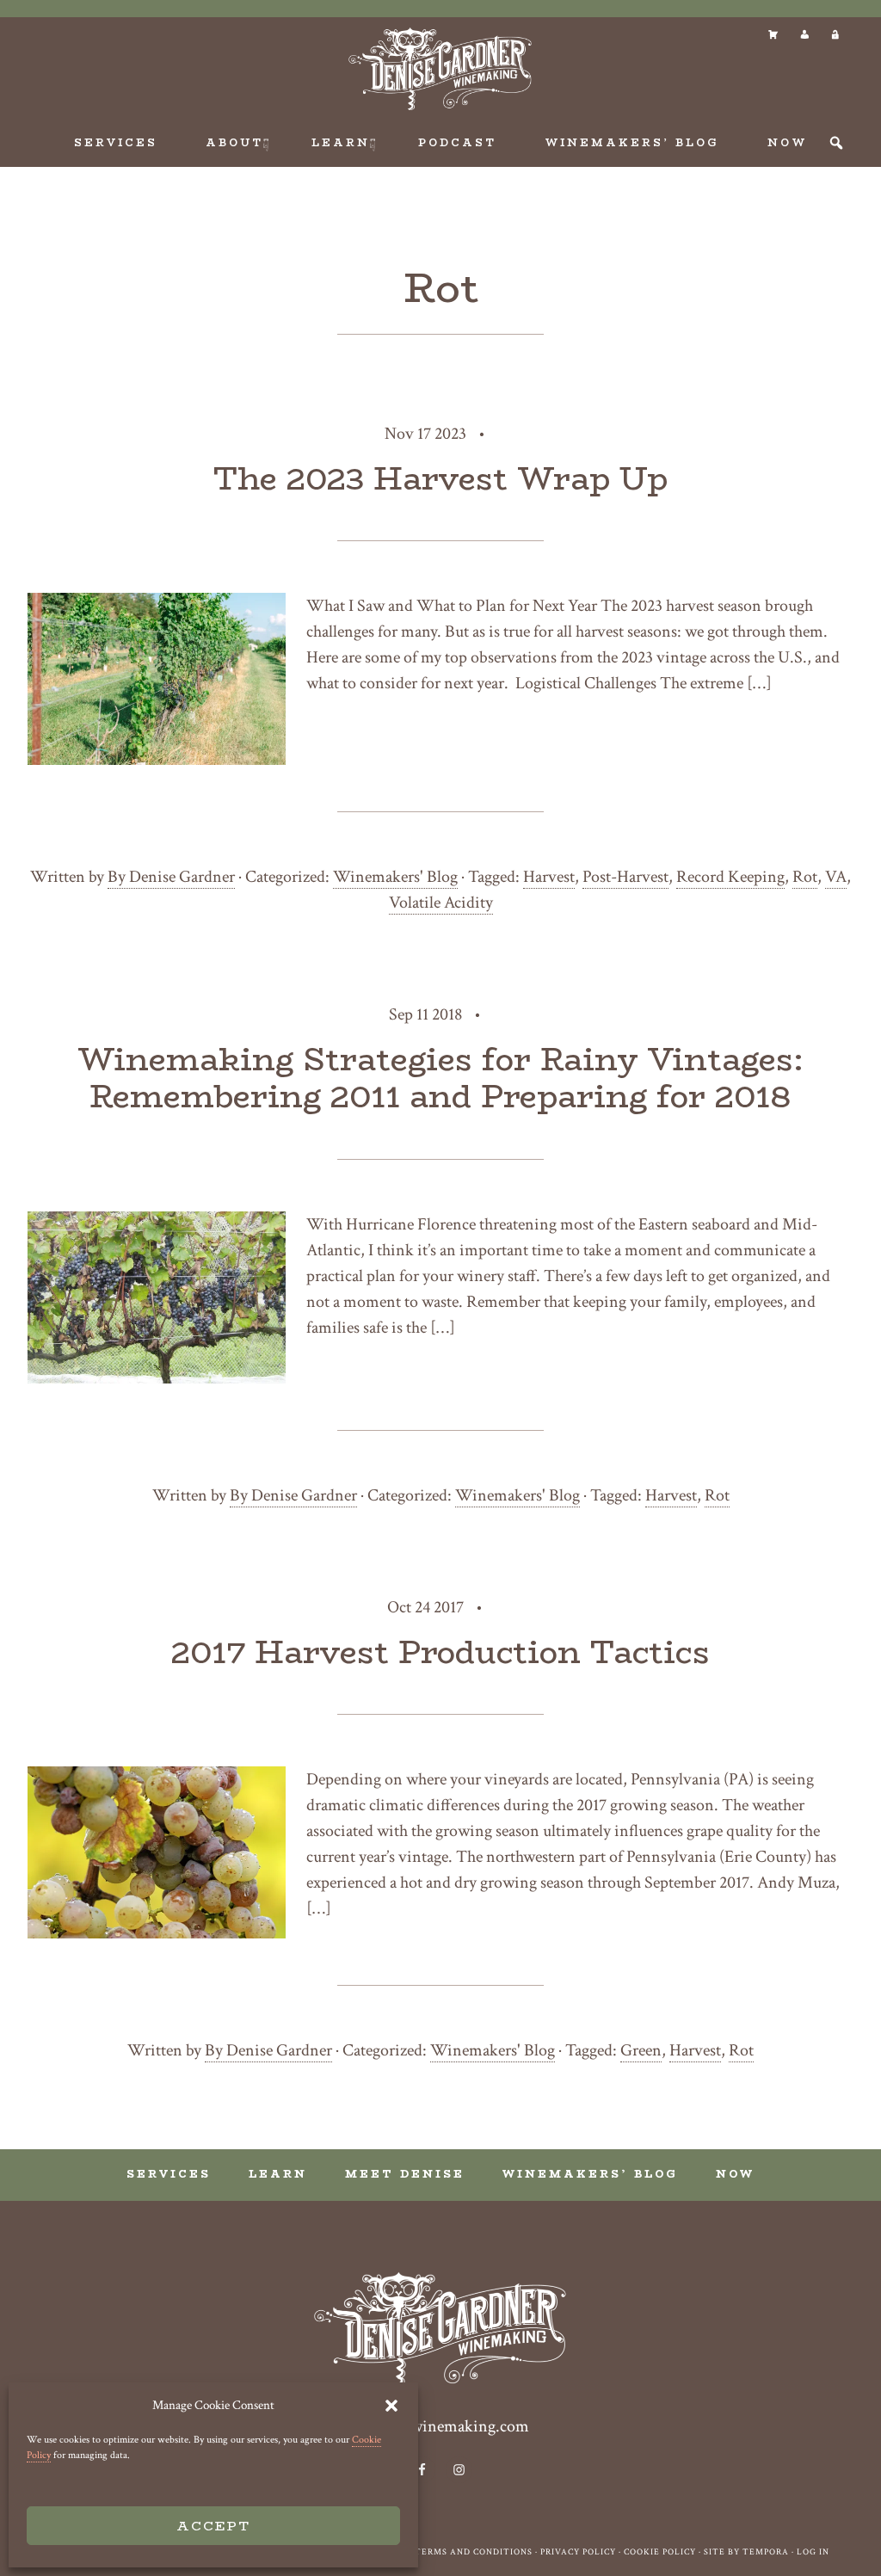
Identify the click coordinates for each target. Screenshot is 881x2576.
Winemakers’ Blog (590, 2174)
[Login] (835, 34)
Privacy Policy (578, 2552)
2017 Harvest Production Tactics (440, 1652)
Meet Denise (405, 2174)
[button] (391, 2406)
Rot (805, 877)
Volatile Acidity (441, 903)
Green (641, 2050)
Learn (278, 2174)
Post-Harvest (625, 877)
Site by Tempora (746, 2552)
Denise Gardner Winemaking (440, 69)
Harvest (549, 877)
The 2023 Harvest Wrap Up (440, 478)
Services (169, 2174)
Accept (213, 2526)
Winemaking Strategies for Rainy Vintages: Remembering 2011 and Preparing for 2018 (440, 1078)
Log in (813, 2552)
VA (836, 877)
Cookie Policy (660, 2552)
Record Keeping (730, 877)
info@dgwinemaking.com (440, 2426)
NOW (735, 2174)
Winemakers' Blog (395, 877)
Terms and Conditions (474, 2552)
